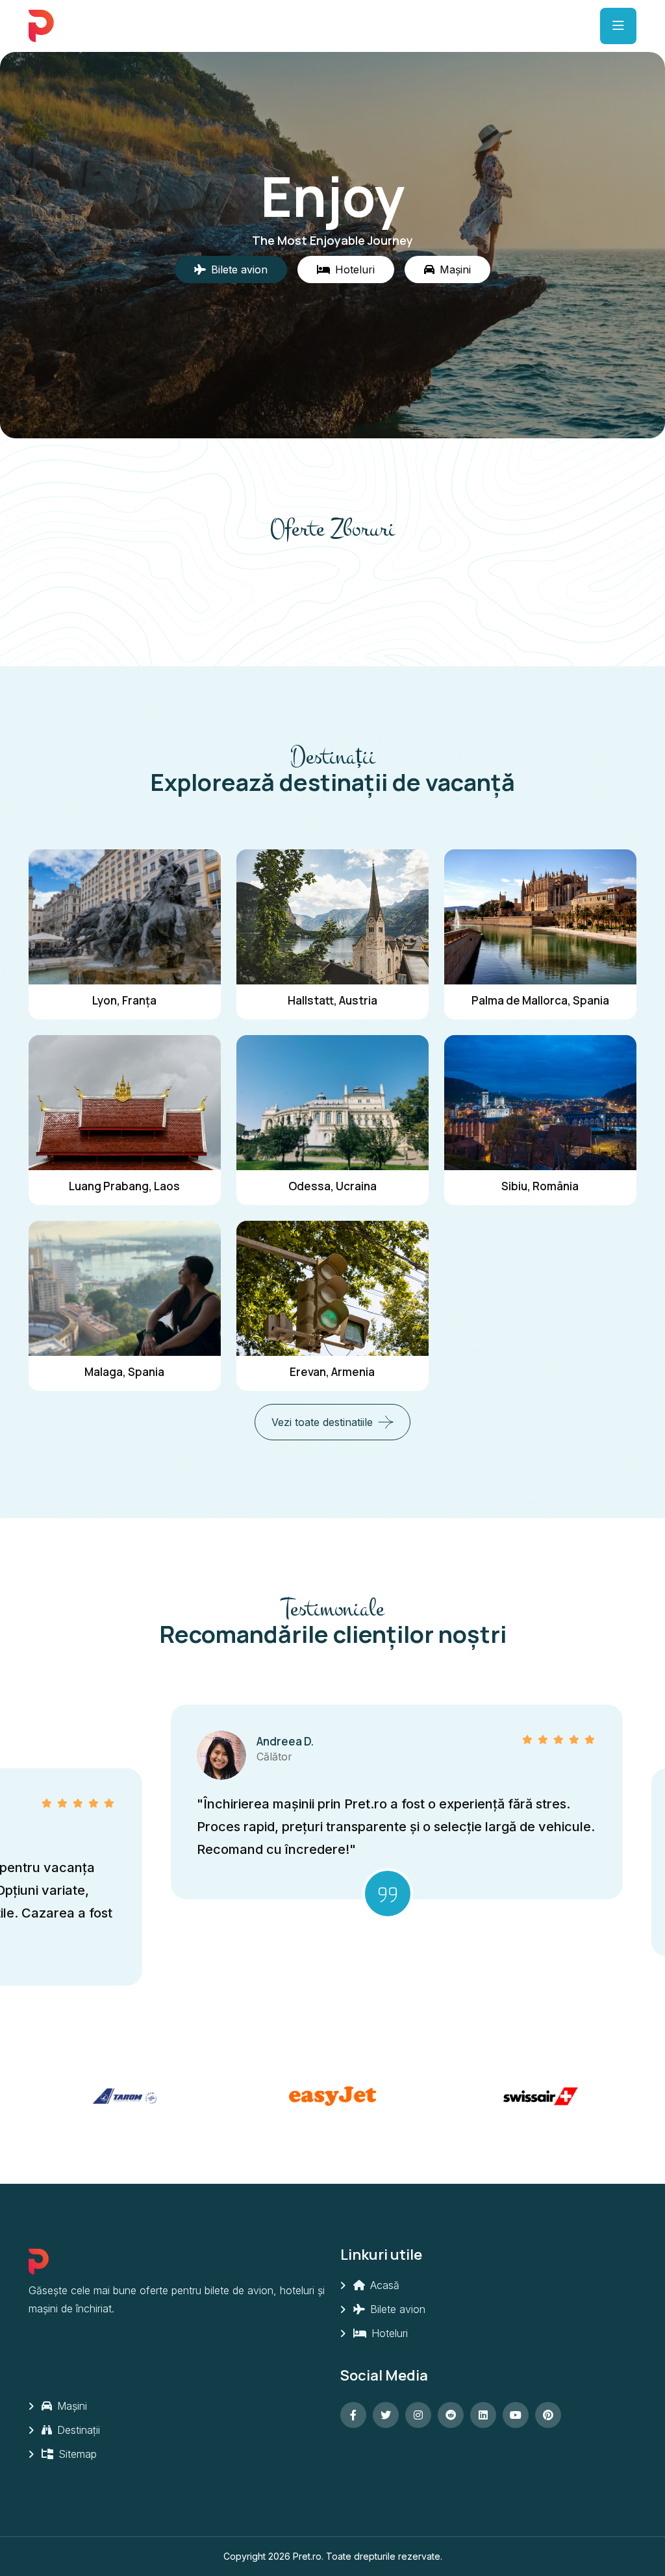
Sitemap (76, 2454)
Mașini (70, 2406)
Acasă (383, 2285)
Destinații (77, 2430)
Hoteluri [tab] (355, 269)
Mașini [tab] (455, 269)
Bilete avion (396, 2309)
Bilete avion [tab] (239, 269)
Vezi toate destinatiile (322, 1422)
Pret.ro (307, 2556)
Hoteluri (388, 2333)
